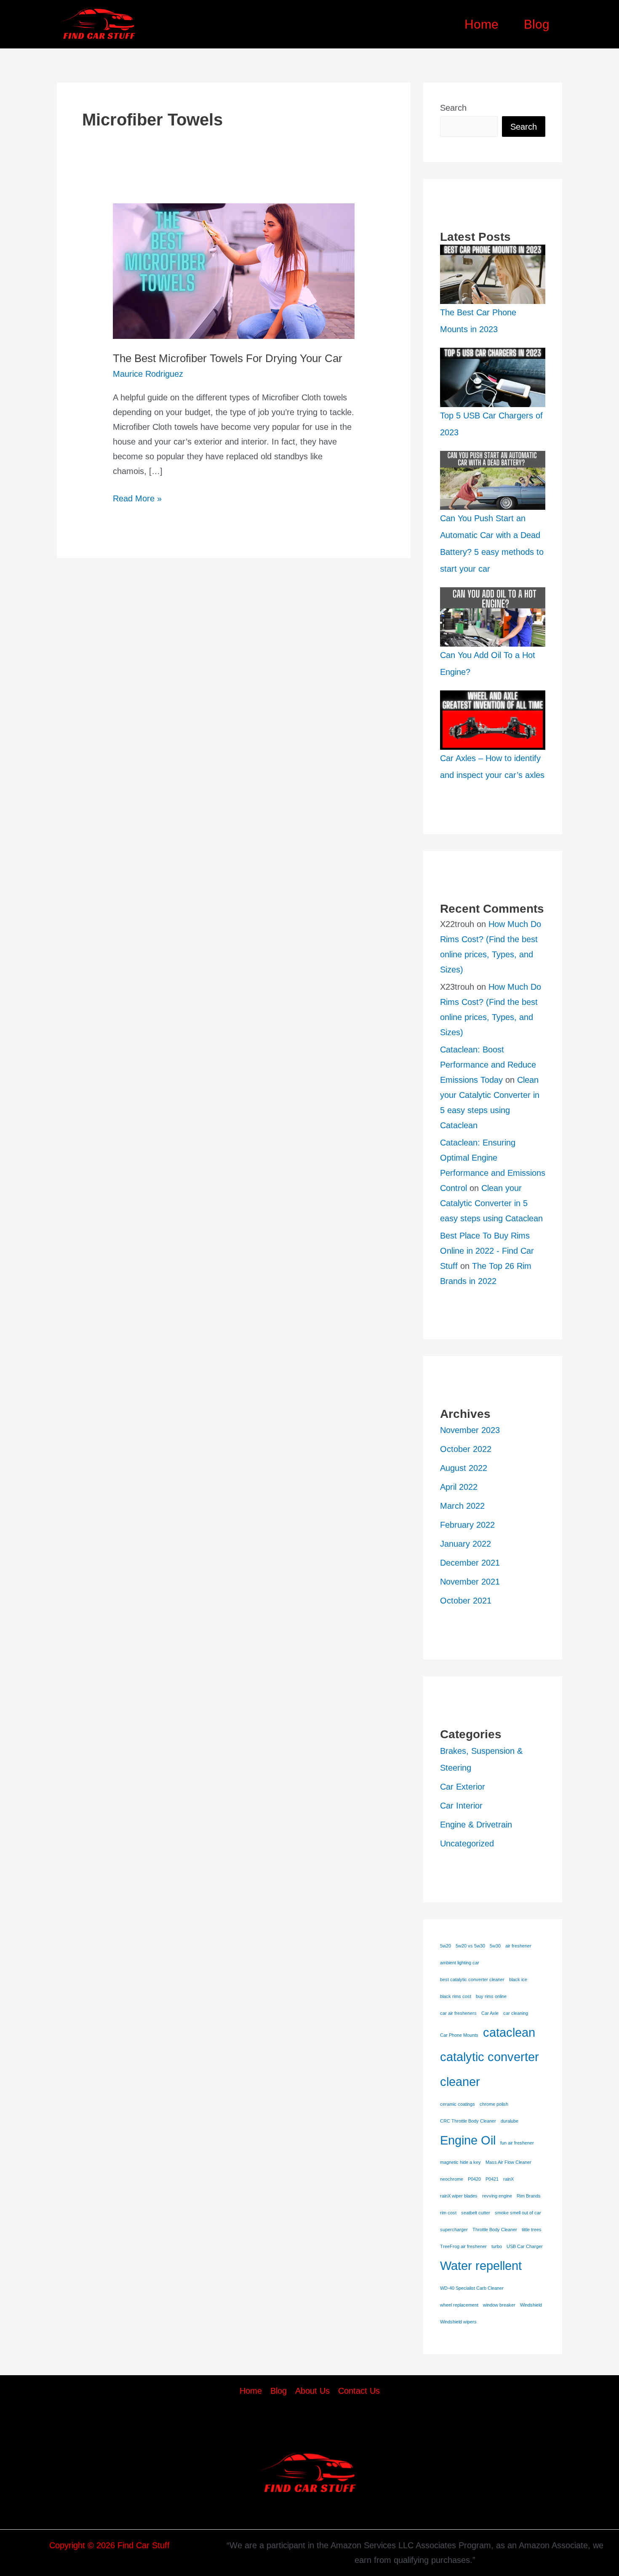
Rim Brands (529, 2196)
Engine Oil (468, 2140)
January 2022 (466, 1544)
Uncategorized (467, 1843)
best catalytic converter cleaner (472, 1979)
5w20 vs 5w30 (470, 1946)
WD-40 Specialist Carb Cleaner (472, 2288)
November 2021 (470, 1582)
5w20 (446, 1946)
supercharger (454, 2230)
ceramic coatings (458, 2104)
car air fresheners (458, 2013)
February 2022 (467, 1525)
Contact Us (359, 2391)
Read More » (137, 500)
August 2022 (464, 1468)
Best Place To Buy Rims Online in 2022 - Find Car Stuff (487, 1251)
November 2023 (470, 1430)
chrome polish (494, 2104)
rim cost (448, 2213)
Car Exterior (463, 1787)
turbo (497, 2246)
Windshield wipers (458, 2322)
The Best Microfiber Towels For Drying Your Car (228, 358)
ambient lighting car (460, 1963)
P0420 (474, 2179)
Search (453, 108)
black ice (518, 1979)
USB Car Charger (525, 2246)
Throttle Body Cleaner (495, 2230)
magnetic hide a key (460, 2162)
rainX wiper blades (459, 2196)
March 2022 (462, 1506)
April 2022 (459, 1487)
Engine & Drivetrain (476, 1825)
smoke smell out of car (518, 2213)
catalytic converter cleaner (490, 2069)
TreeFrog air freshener (463, 2246)
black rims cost (456, 1996)
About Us (312, 2391)
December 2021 (470, 1563)
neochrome (452, 2179)
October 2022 (466, 1449)
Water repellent (481, 2266)
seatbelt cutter (476, 2213)
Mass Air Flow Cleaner (508, 2162)
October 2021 (466, 1601)
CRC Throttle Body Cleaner (468, 2121)
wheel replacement (459, 2305)
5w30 (495, 1946)
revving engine (497, 2196)
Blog (537, 24)
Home (482, 24)
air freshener (518, 1946)
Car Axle (490, 2013)
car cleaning (516, 2013)
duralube (510, 2121)
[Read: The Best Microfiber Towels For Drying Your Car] (233, 270)
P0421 (492, 2179)
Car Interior (461, 1806)
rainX (508, 2179)
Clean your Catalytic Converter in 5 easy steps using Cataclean (491, 1203)
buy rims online (491, 1996)
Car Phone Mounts (459, 2035)
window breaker (499, 2305)
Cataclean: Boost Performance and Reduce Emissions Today (488, 1065)
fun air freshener (517, 2143)
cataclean (509, 2032)
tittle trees (532, 2230)
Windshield (531, 2305)
